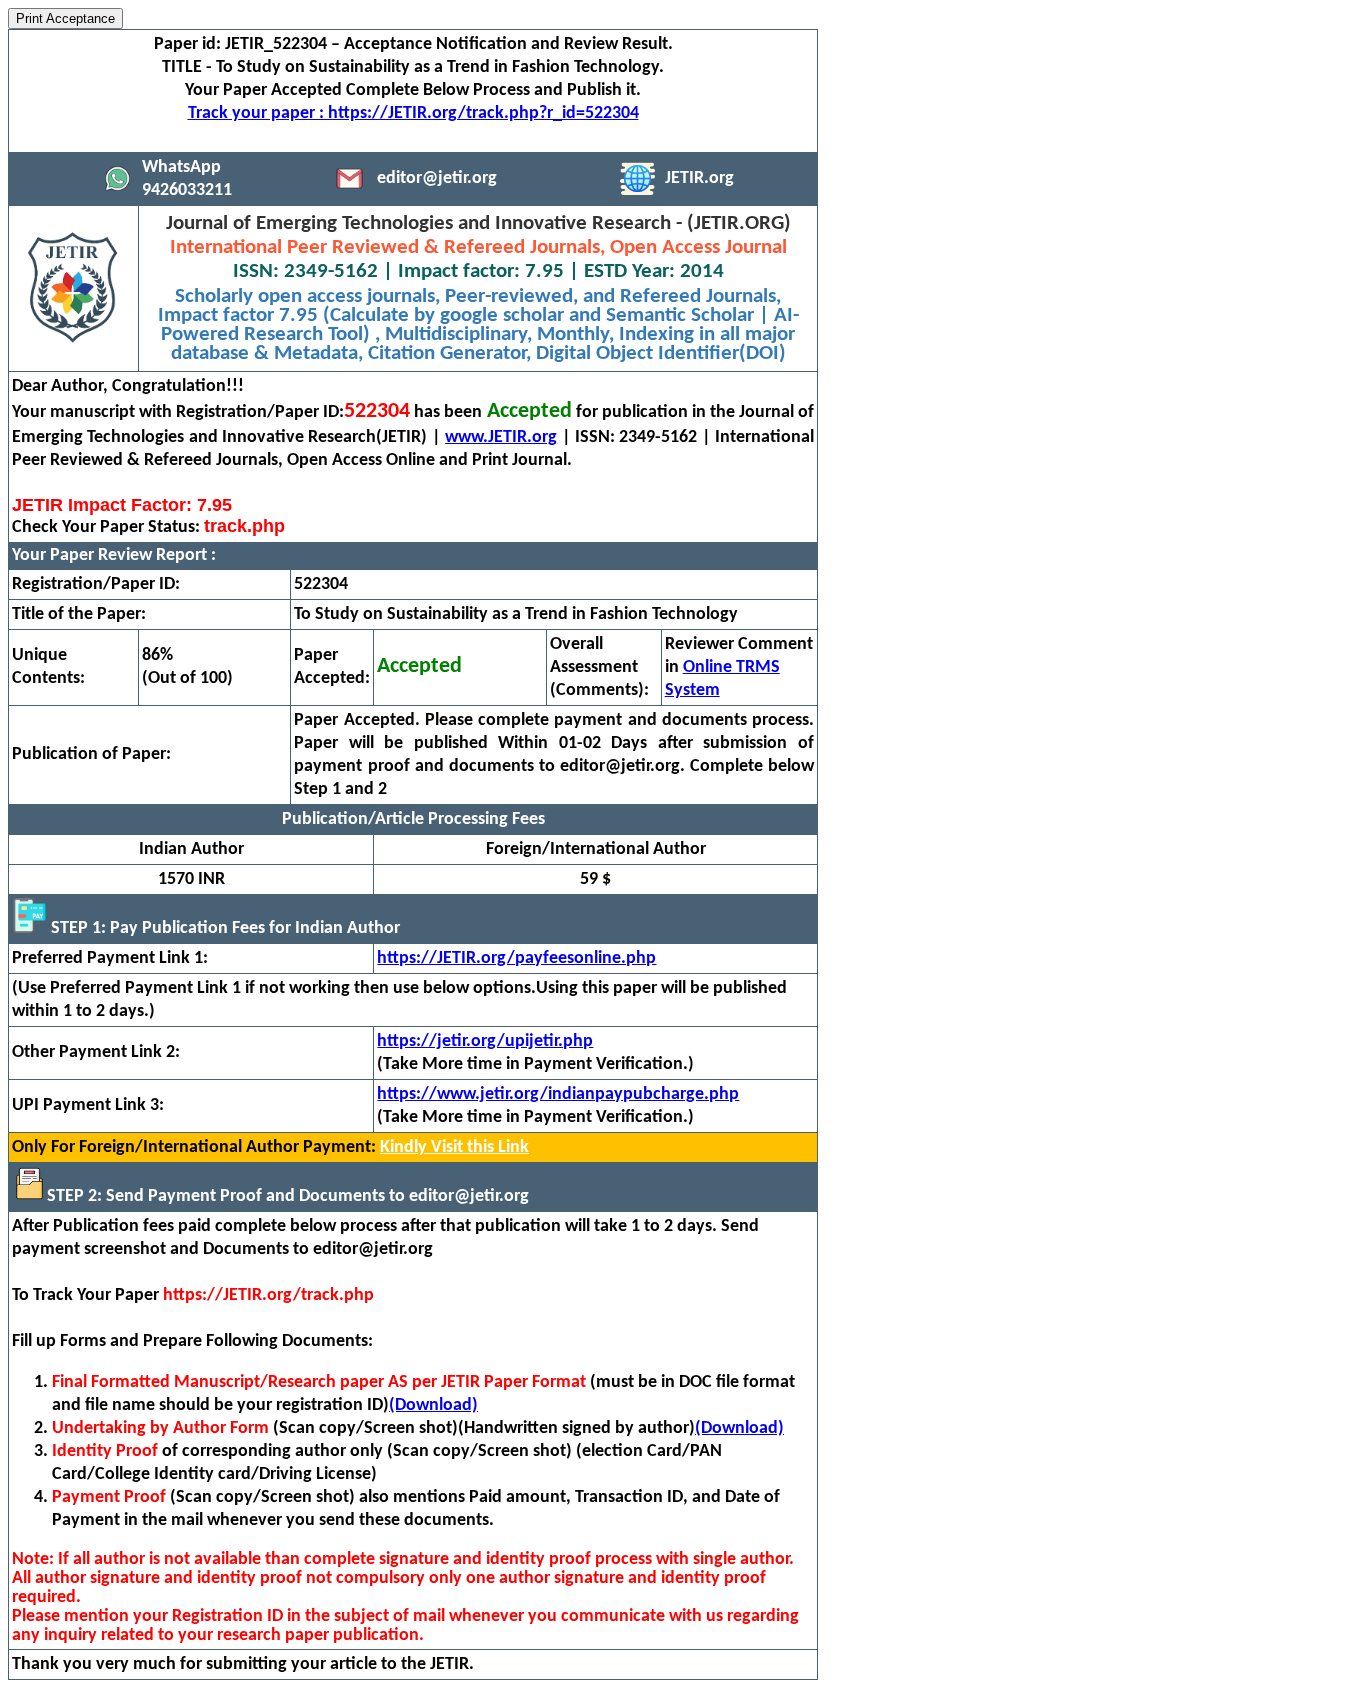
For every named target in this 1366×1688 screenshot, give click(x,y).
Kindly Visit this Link (454, 1147)
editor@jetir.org (437, 178)
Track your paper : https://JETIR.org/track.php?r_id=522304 (413, 113)
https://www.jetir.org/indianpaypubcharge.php (558, 1094)
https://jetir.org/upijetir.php (485, 1041)
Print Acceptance (65, 18)
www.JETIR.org (501, 437)
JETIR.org (699, 178)
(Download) (433, 1405)
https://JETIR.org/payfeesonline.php (516, 958)
